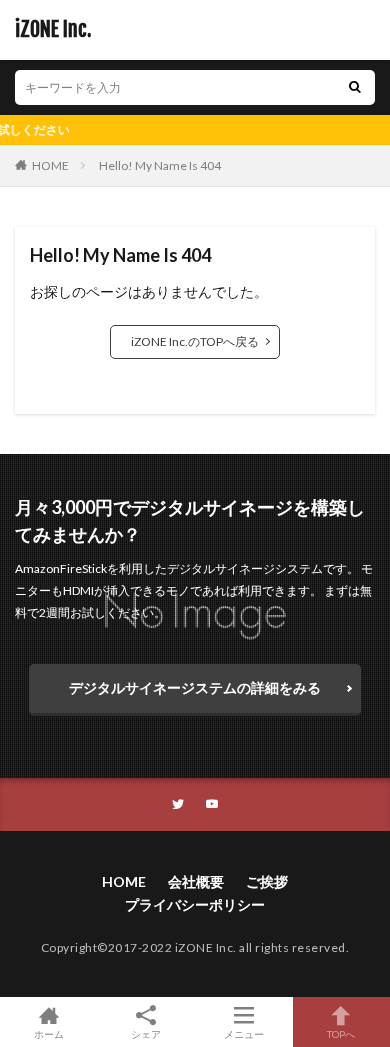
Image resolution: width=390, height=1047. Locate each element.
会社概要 (196, 881)
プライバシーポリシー (195, 904)
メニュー (244, 1033)
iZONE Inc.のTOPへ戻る (195, 341)
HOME (50, 165)
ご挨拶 (267, 881)
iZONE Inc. (53, 30)
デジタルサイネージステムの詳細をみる (195, 687)
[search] (355, 87)
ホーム (49, 1033)
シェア (146, 1034)
